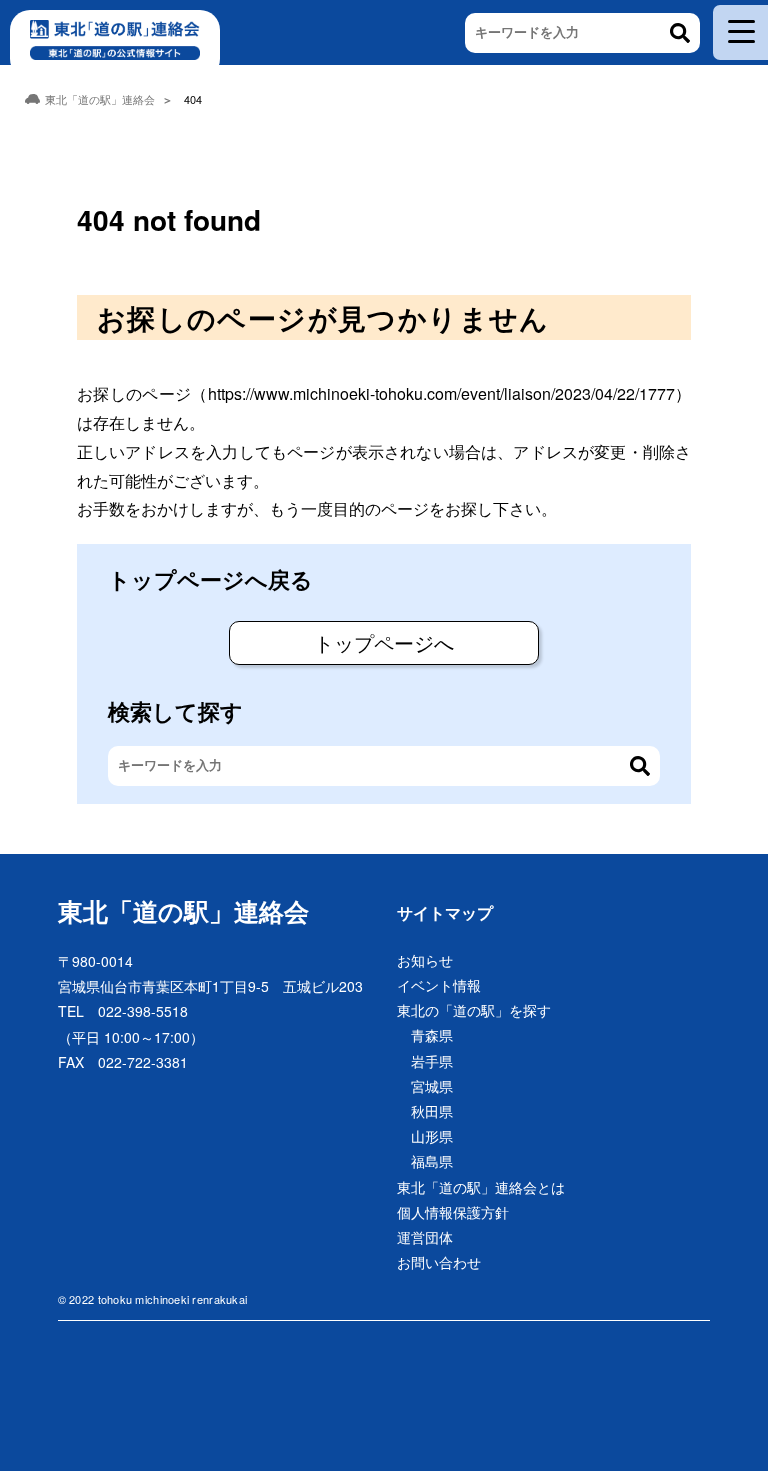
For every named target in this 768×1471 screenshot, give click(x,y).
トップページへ (384, 642)
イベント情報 (439, 985)
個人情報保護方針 (453, 1212)
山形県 (432, 1136)
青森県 (432, 1035)
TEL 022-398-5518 (123, 1011)
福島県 (432, 1161)
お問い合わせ (439, 1262)
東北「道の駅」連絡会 (183, 911)
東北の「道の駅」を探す (474, 1010)
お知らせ (425, 960)
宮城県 (432, 1086)
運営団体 (425, 1237)
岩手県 (432, 1061)
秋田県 (432, 1111)
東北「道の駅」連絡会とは (481, 1187)
